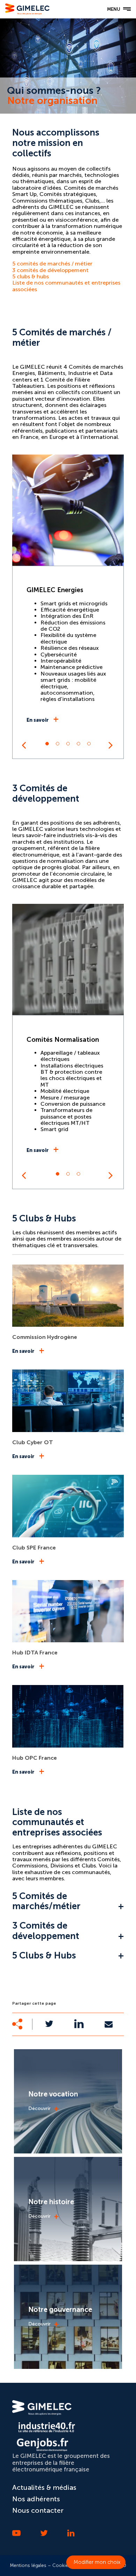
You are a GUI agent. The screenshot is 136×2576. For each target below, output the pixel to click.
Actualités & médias (44, 2487)
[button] (47, 744)
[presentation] (24, 745)
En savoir (38, 720)
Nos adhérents (36, 2499)
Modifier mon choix (97, 2562)
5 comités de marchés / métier (52, 264)
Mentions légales (28, 2565)
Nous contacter (38, 2510)
